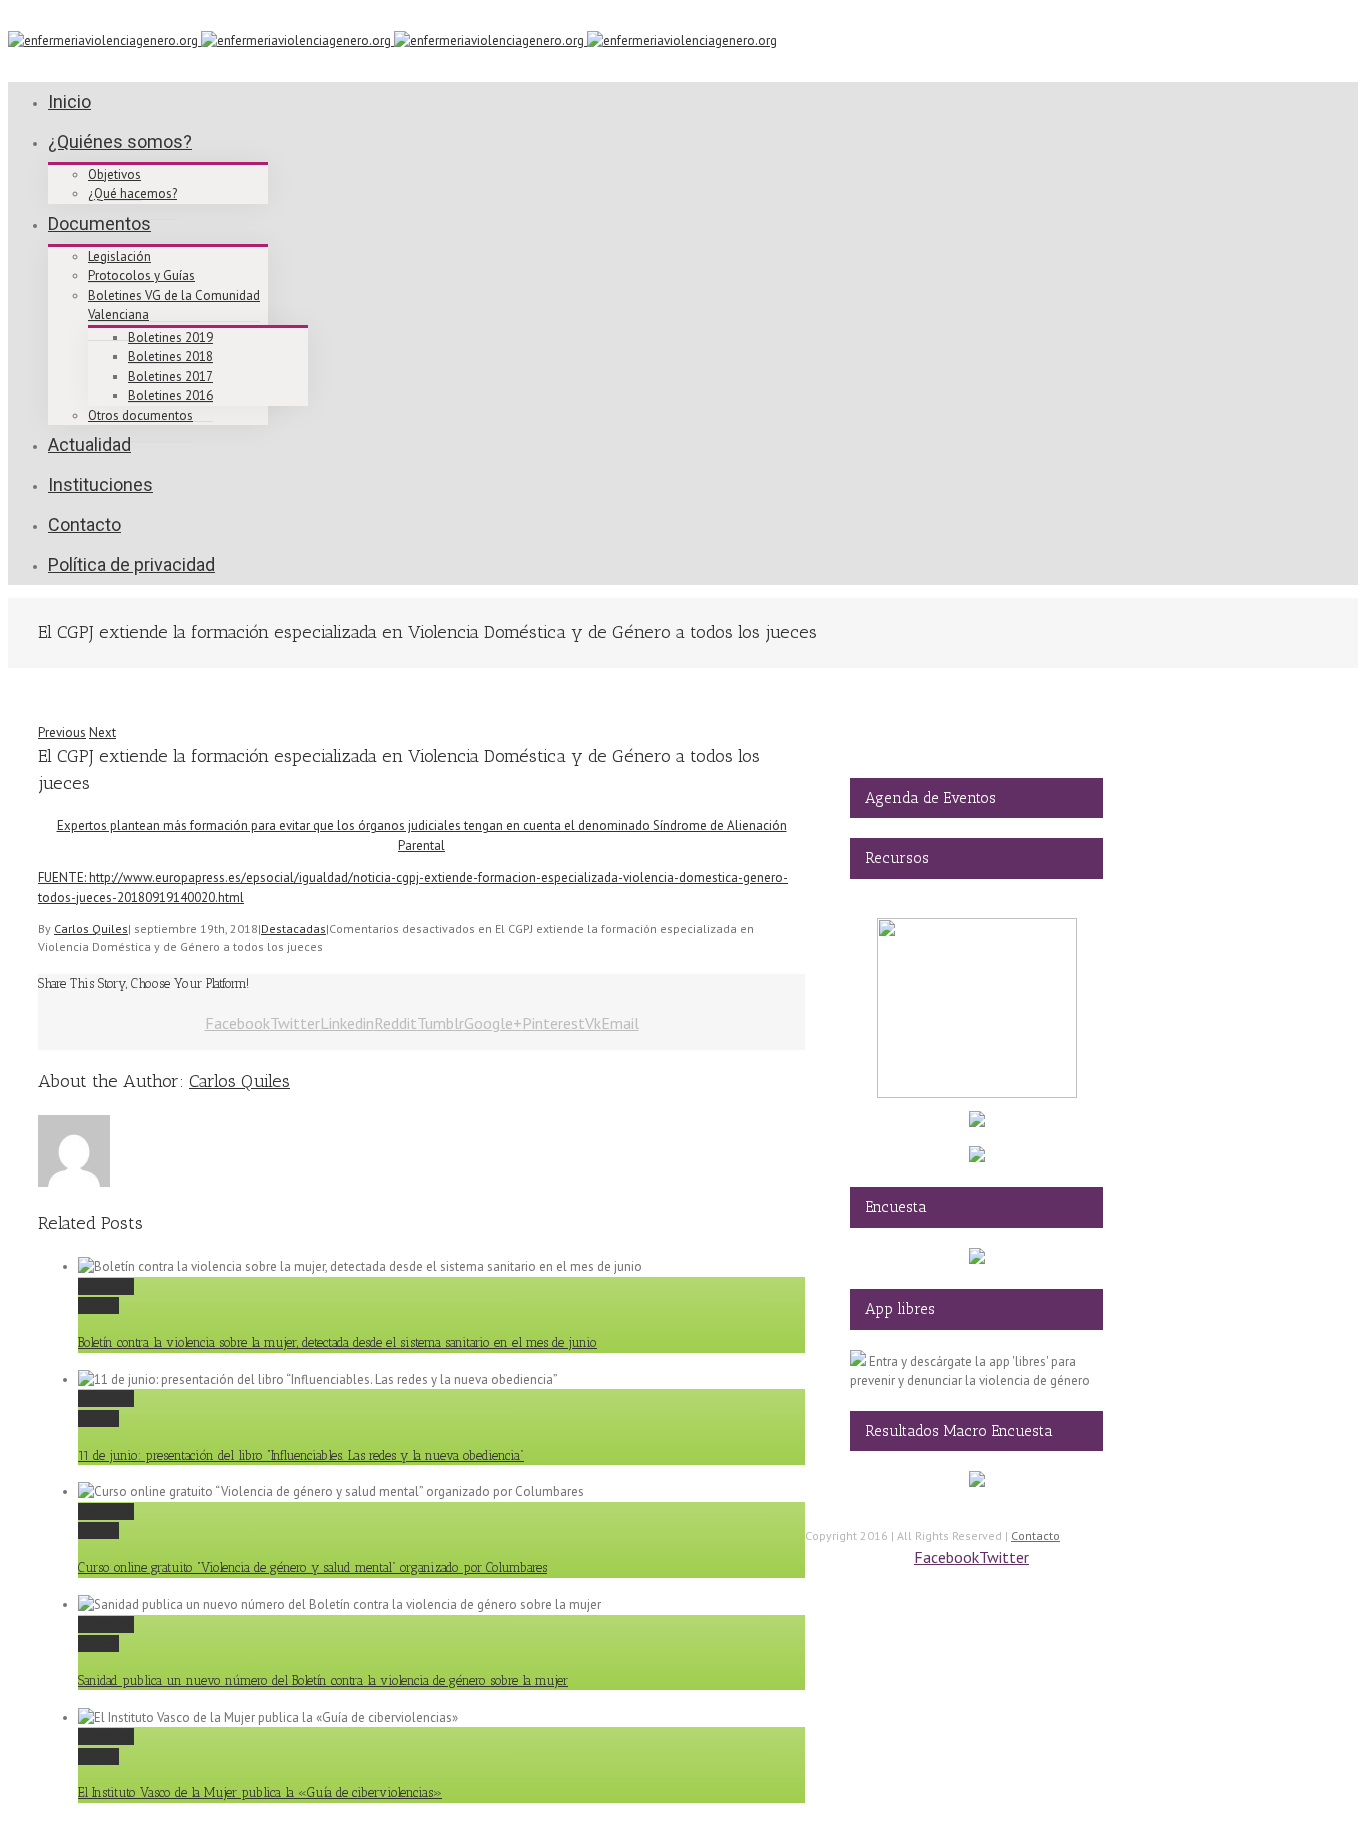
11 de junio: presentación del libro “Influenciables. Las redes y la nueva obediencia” (301, 1455)
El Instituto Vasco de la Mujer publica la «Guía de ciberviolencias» (260, 1792)
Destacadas (293, 928)
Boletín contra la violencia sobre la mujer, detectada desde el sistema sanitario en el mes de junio (337, 1342)
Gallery (98, 1305)
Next (102, 732)
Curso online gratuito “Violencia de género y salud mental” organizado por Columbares (312, 1567)
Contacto (1035, 1535)
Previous (62, 732)
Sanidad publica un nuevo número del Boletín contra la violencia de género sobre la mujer (323, 1680)
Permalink (106, 1286)
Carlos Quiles (91, 928)
